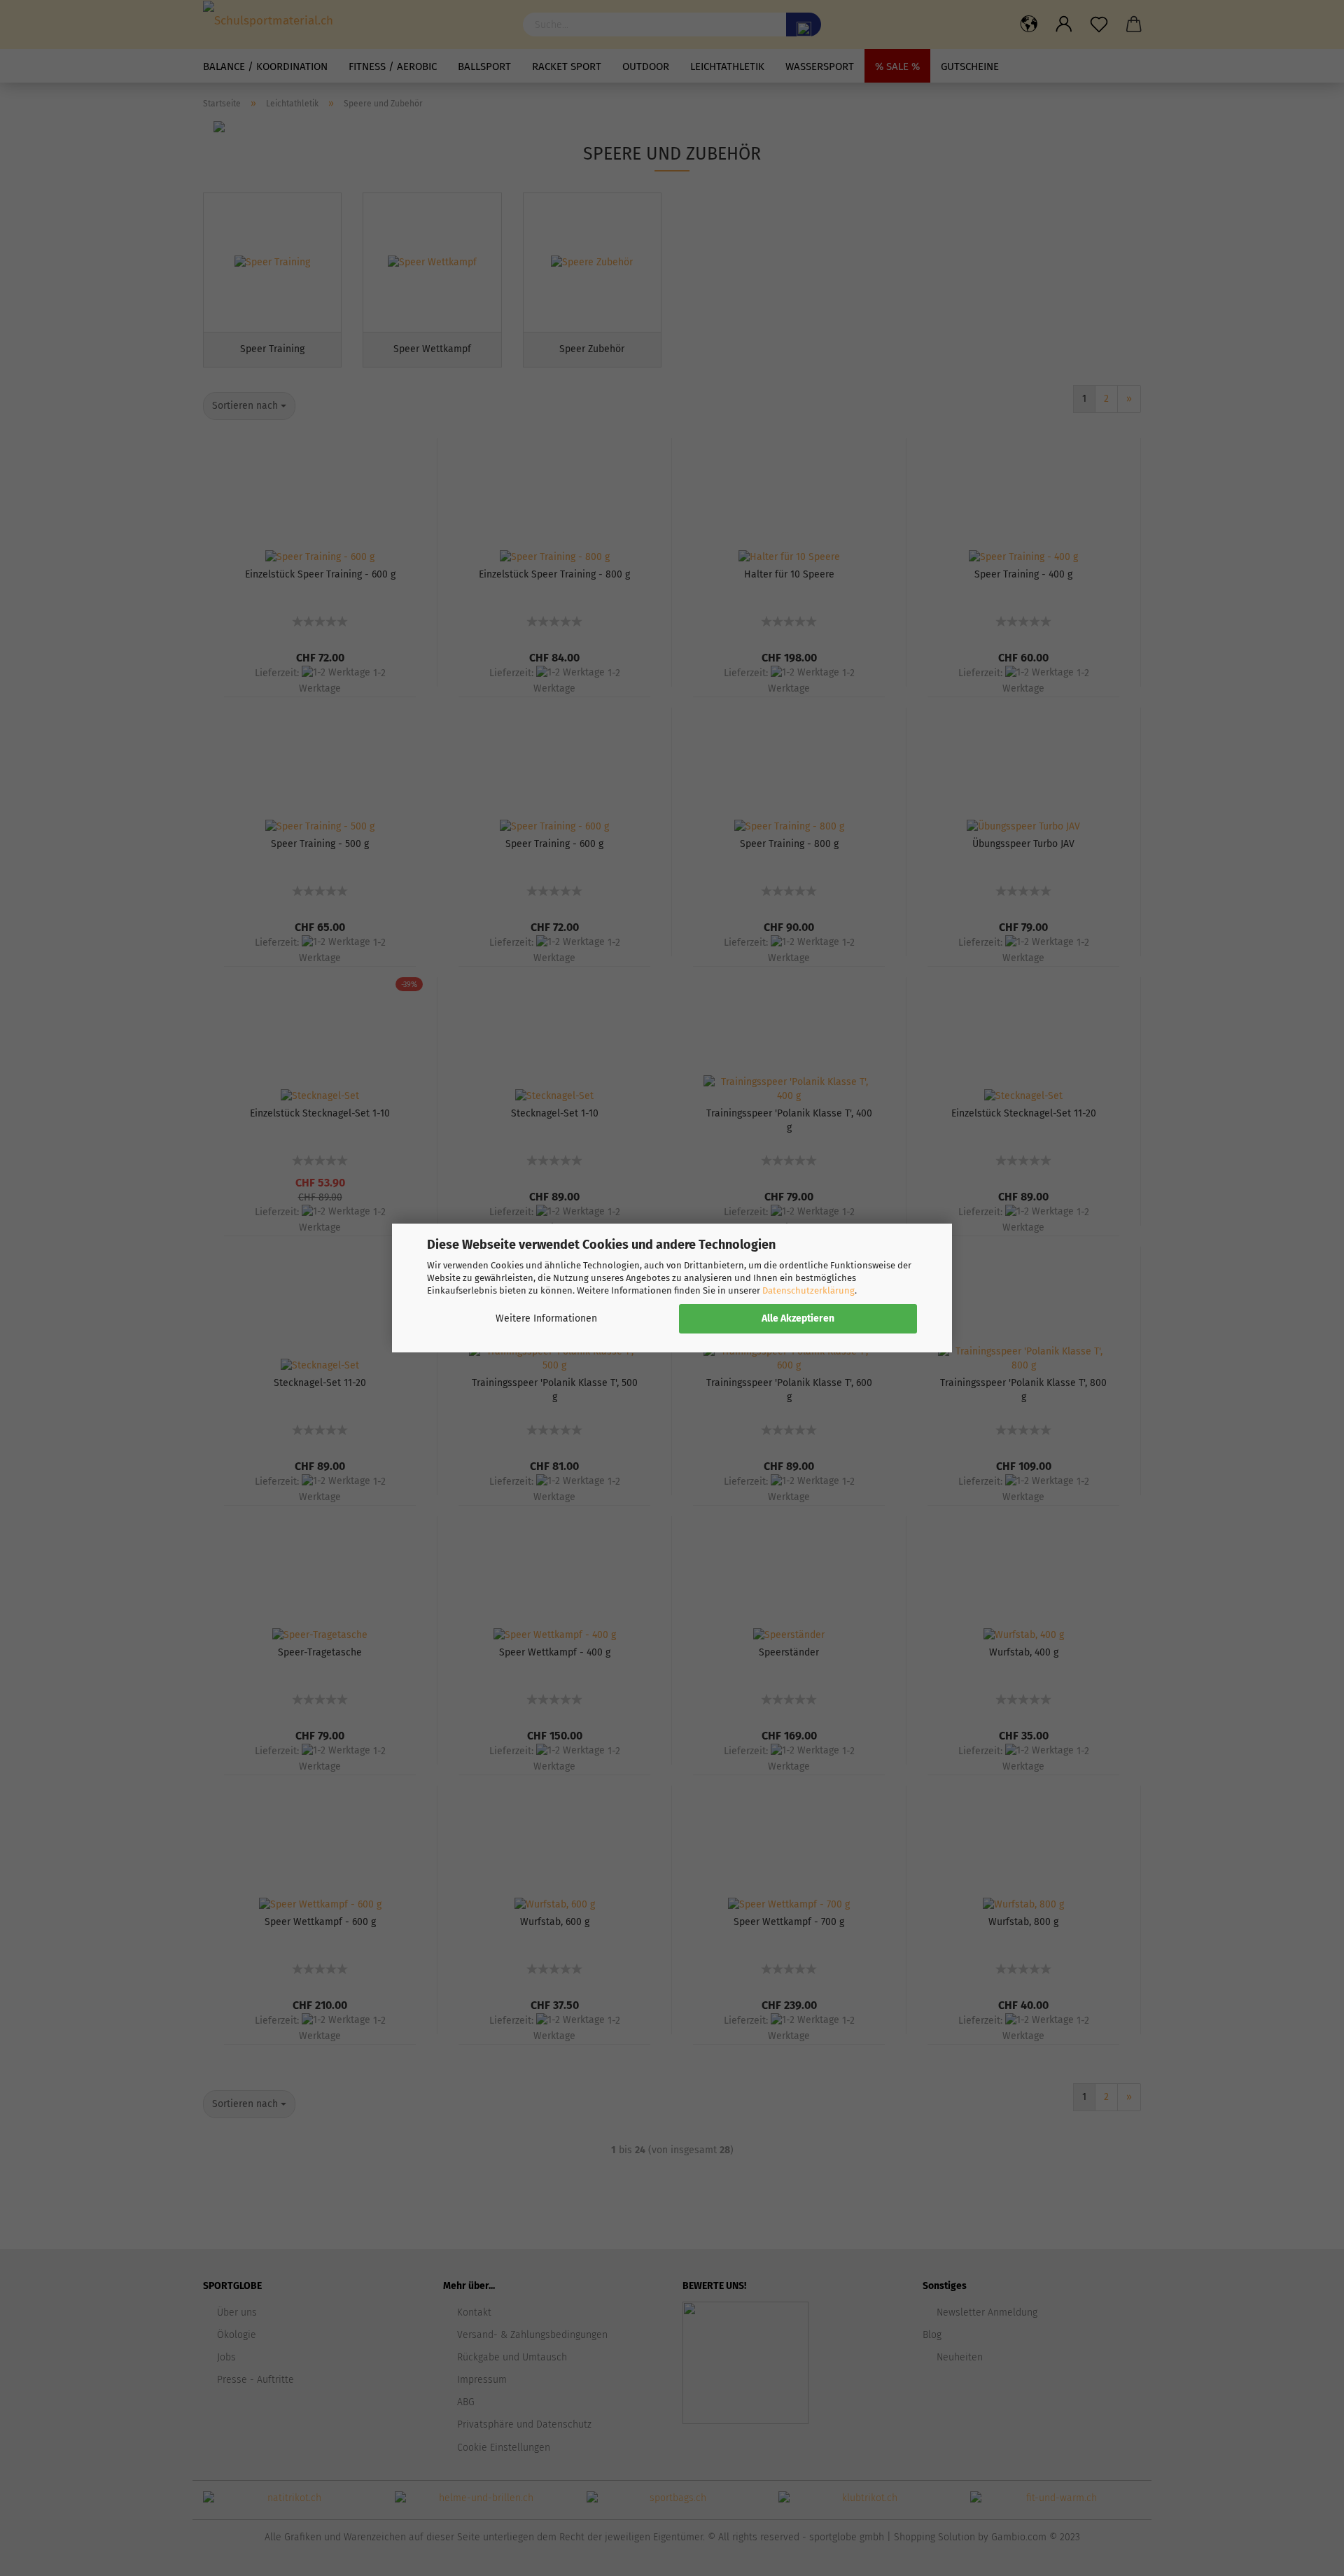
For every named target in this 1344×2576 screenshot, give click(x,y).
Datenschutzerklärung (808, 1290)
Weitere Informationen (546, 1318)
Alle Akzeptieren (798, 1318)
